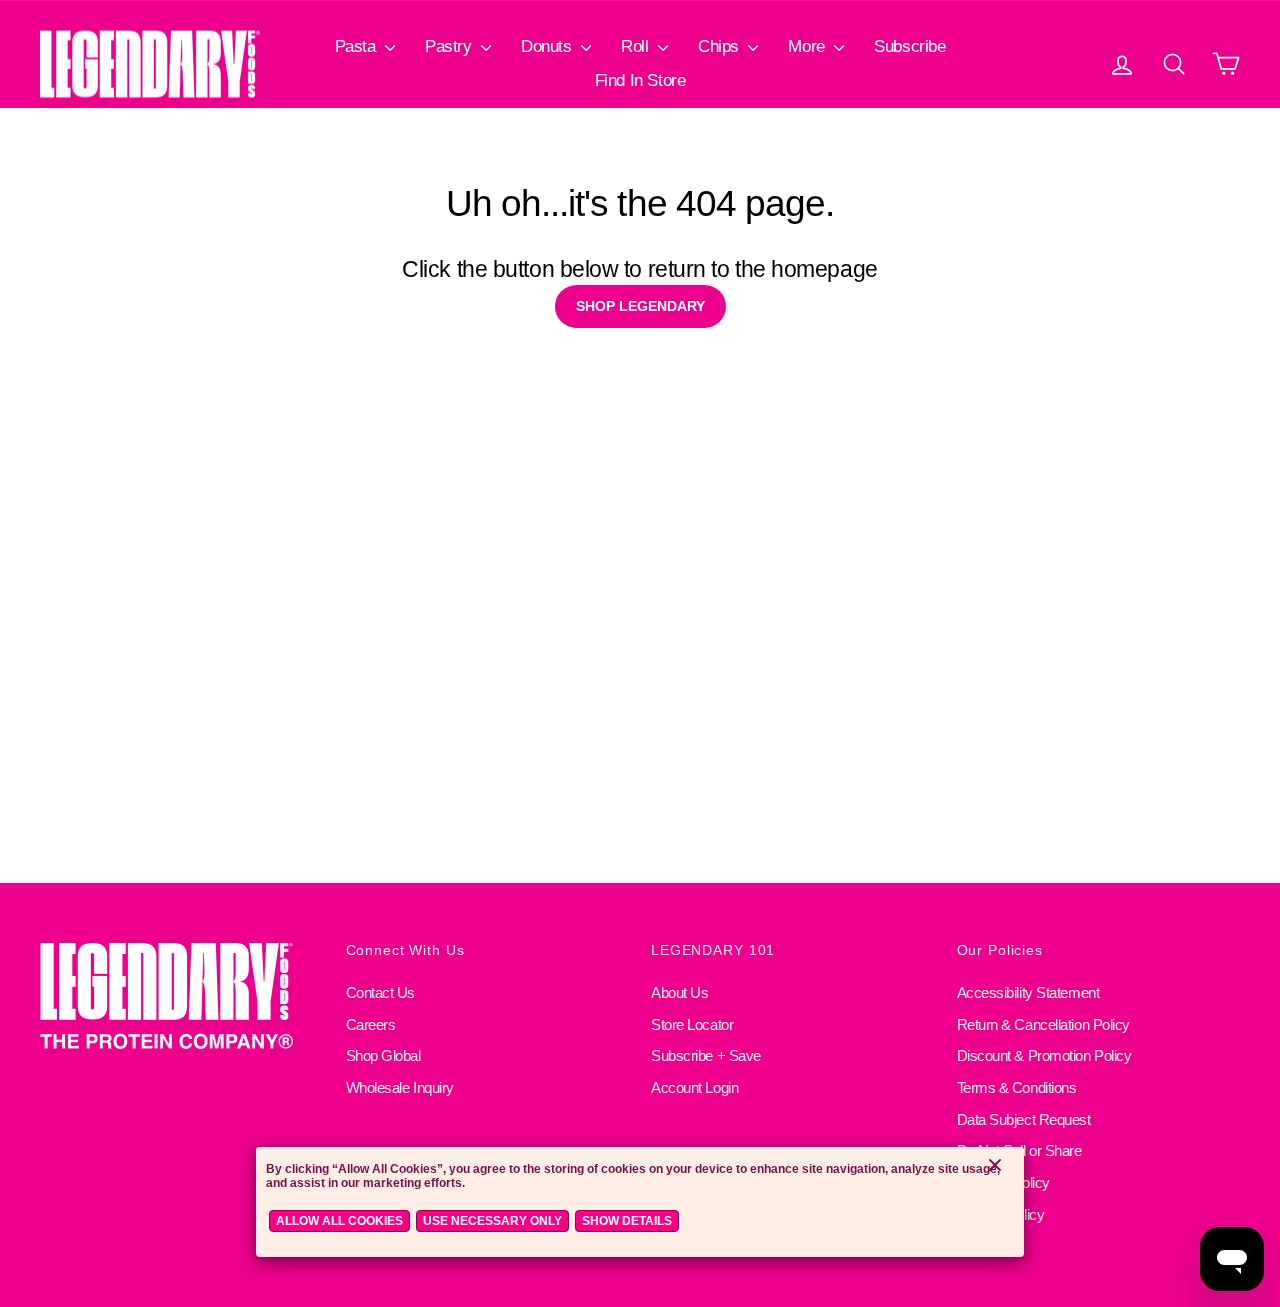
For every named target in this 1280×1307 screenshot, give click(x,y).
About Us (679, 992)
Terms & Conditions (1017, 1087)
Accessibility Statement (1028, 992)
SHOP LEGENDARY (640, 306)
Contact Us (381, 992)
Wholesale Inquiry (400, 1087)
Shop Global (383, 1055)
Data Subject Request (1024, 1119)
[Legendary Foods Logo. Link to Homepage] (150, 64)
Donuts (548, 46)
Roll (637, 46)
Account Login (694, 1087)
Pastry (450, 46)
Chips (720, 46)
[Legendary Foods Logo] (182, 998)
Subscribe (909, 46)
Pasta (357, 46)
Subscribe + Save (706, 1055)
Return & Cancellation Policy (1043, 1024)
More (808, 46)
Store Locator (692, 1024)
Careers (371, 1024)
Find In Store (640, 80)
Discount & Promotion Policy (1044, 1055)
